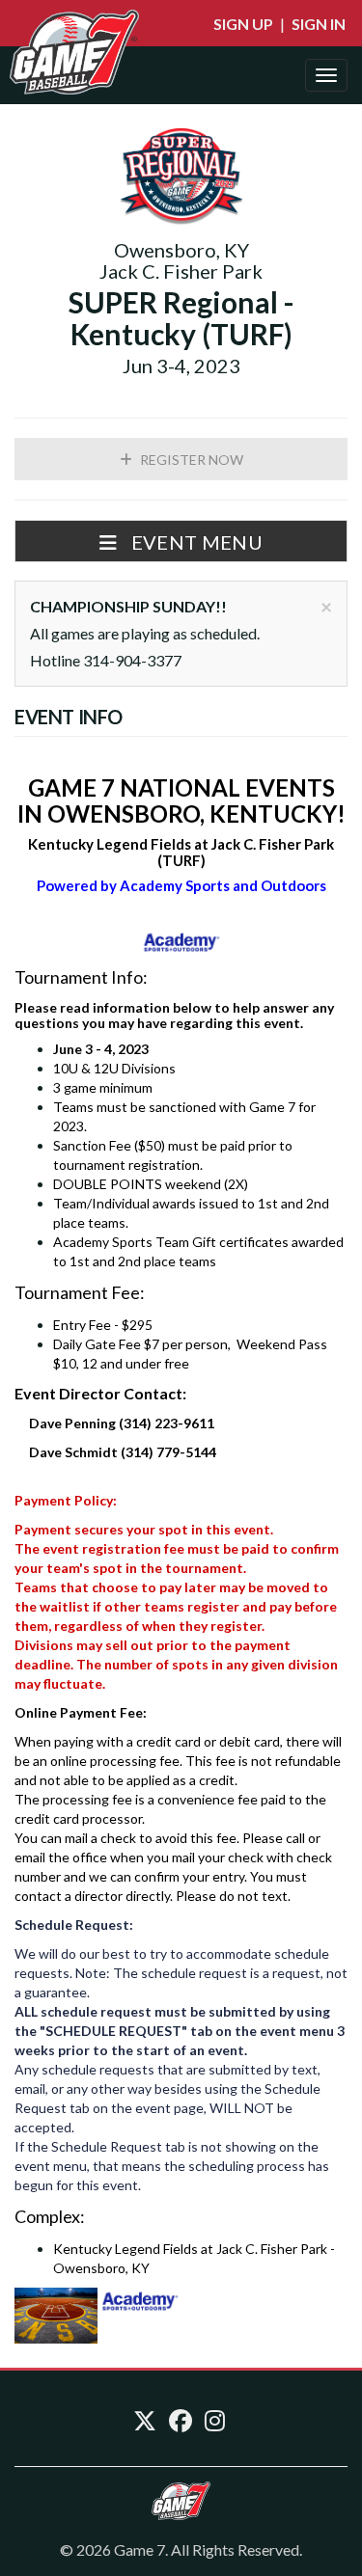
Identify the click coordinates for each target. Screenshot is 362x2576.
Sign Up (243, 24)
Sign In (319, 24)
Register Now (190, 460)
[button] (181, 541)
